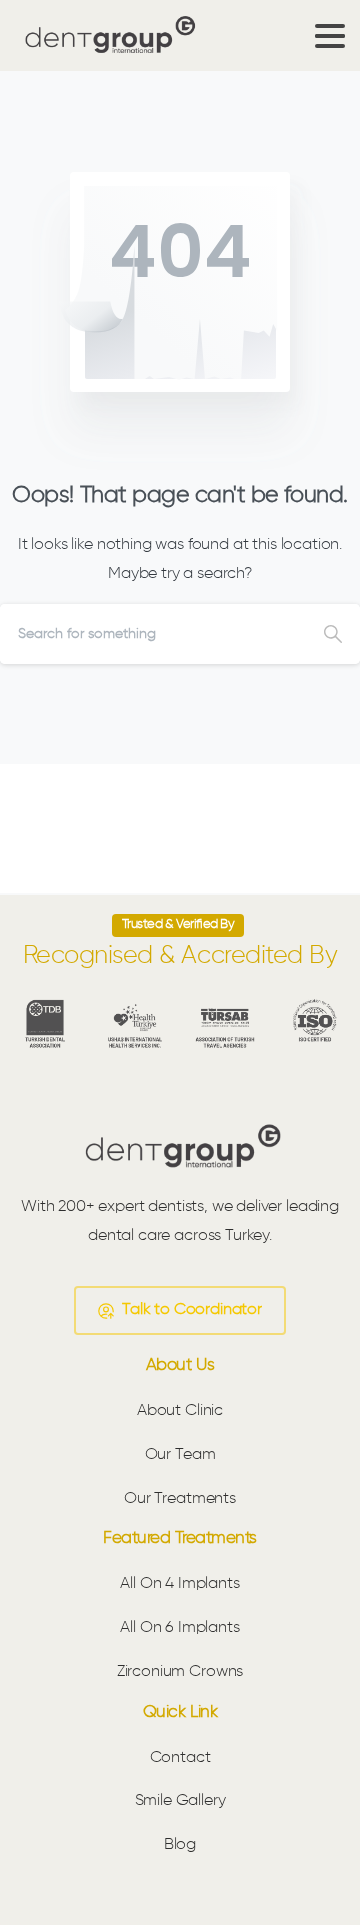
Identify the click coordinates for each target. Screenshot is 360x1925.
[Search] (333, 634)
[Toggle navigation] (330, 36)
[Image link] (180, 1147)
